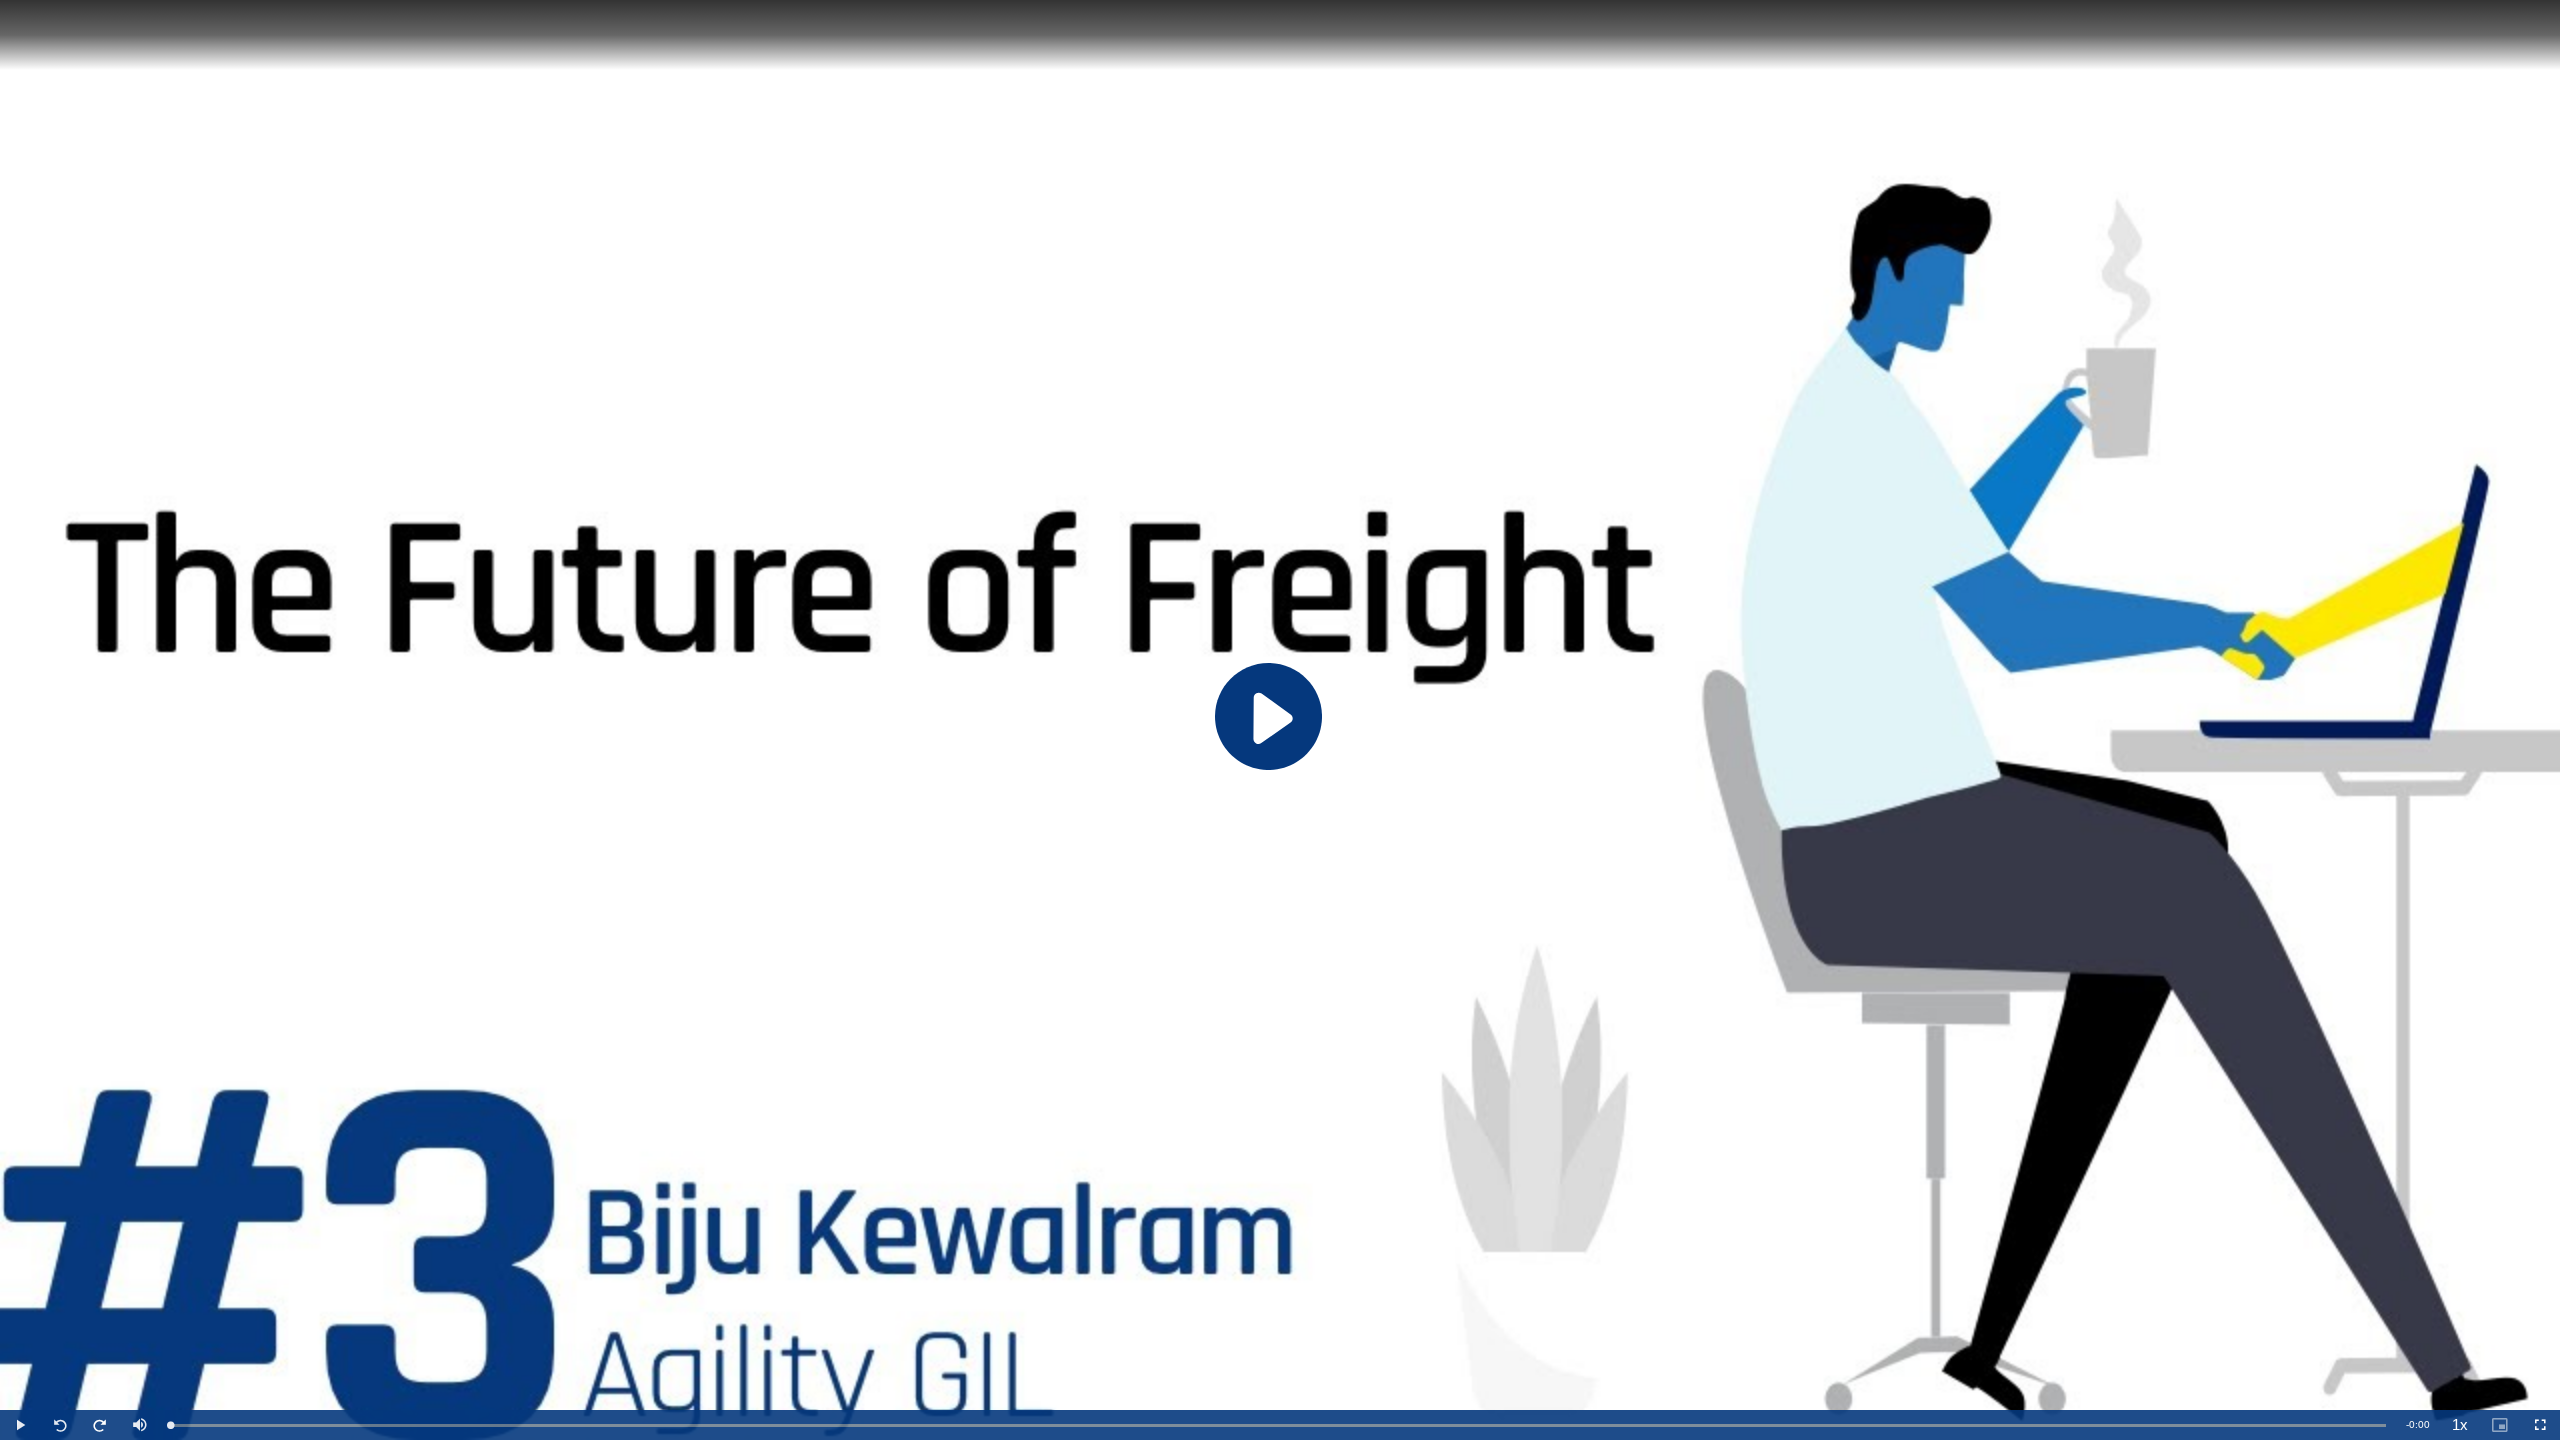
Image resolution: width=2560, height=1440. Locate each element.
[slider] (1278, 1425)
